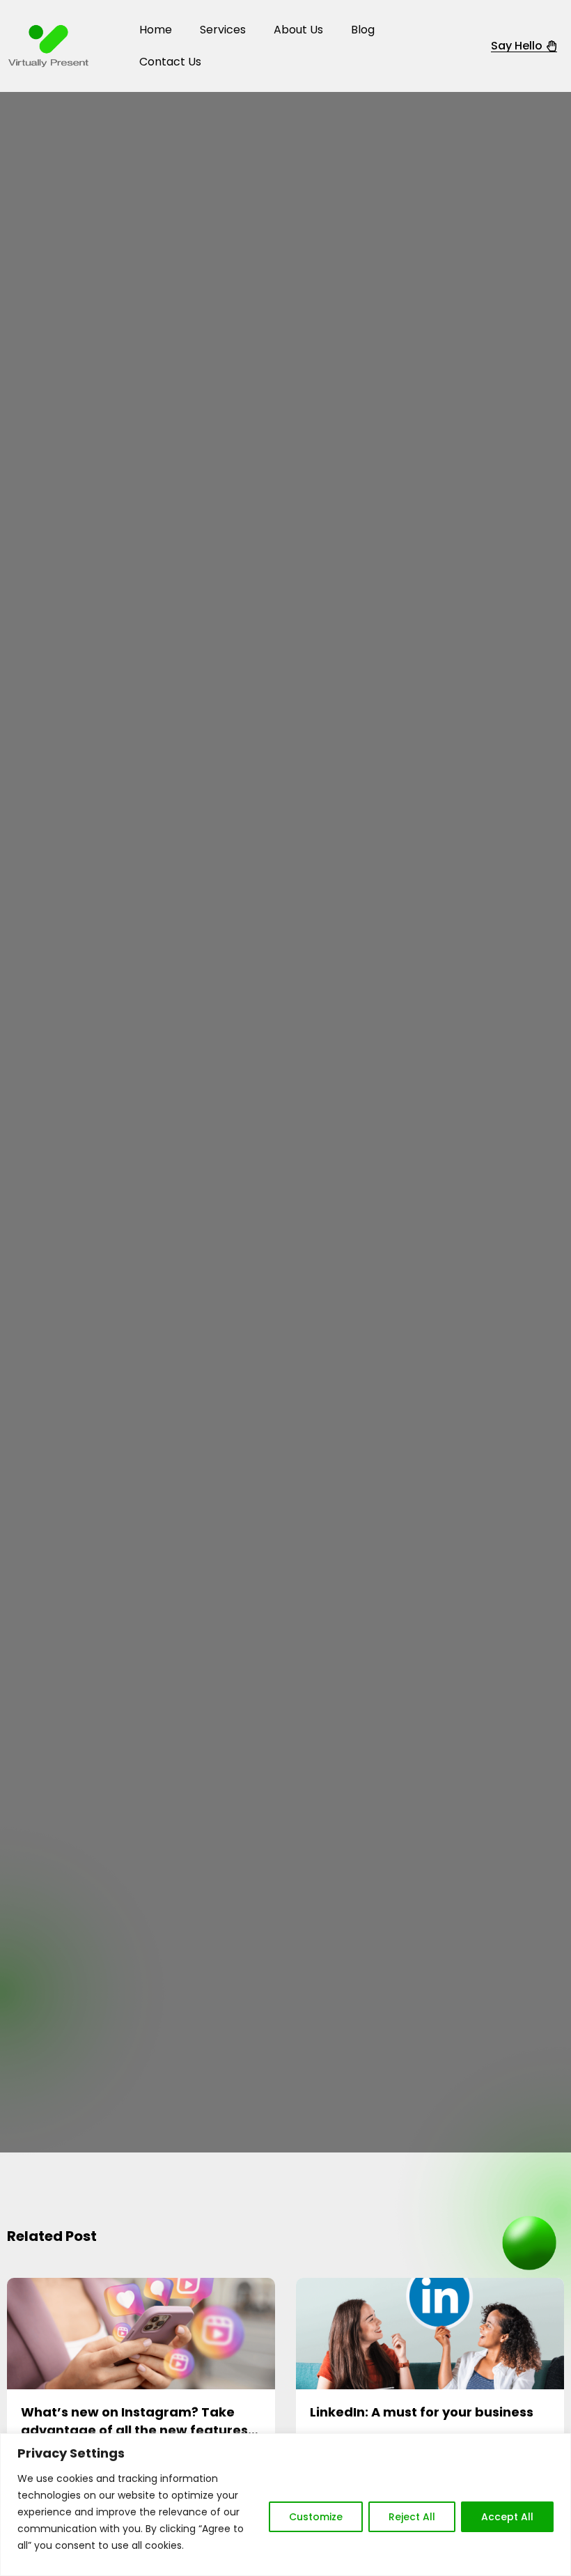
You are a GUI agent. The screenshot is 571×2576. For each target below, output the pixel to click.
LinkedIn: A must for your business (422, 2412)
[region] (285, 2505)
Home (156, 30)
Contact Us (170, 62)
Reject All (412, 2517)
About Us (298, 30)
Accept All (507, 2517)
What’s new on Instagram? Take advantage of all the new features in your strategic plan (134, 2429)
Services (223, 30)
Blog (363, 30)
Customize (316, 2517)
